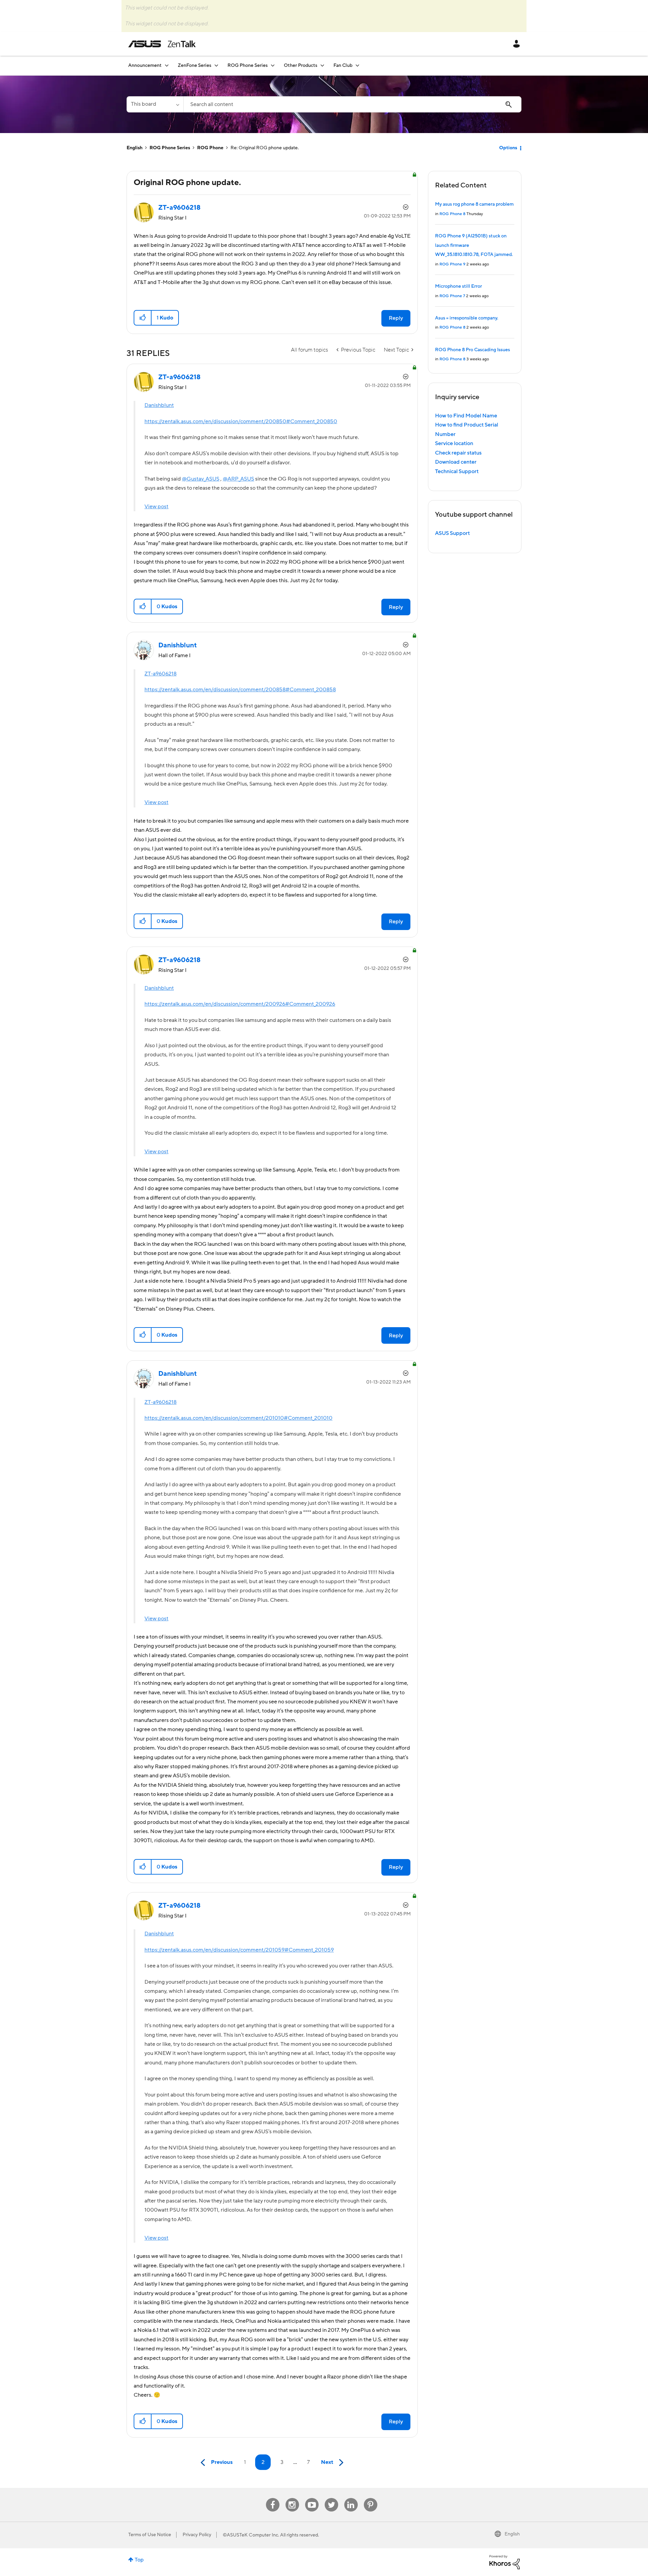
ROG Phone (210, 148)
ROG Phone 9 (452, 264)
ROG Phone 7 (452, 296)
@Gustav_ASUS (201, 479)
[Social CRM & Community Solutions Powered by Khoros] (505, 2562)
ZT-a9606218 (160, 674)
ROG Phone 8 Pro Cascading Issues (473, 350)
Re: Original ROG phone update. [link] (265, 148)
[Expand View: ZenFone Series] (216, 65)
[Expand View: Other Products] (322, 65)
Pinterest (371, 2498)
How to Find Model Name (466, 416)
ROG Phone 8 (452, 214)
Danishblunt (159, 405)
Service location (454, 443)
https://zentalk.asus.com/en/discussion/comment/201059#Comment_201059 (239, 1950)
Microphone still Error (458, 286)
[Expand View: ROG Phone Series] (273, 65)
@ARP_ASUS (238, 479)
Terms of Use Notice (150, 2535)
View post (156, 507)
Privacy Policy (197, 2535)
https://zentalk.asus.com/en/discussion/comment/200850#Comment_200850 (241, 421)
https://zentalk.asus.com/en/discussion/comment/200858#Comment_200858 (240, 690)
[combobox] (352, 104)
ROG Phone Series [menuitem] (248, 66)
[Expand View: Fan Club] (357, 65)
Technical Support (457, 471)
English (134, 148)
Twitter (331, 2498)
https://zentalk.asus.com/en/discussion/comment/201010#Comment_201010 (238, 1418)
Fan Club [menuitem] (343, 66)
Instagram (292, 2498)
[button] (143, 318)
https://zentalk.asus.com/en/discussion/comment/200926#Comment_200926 (240, 1004)
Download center (456, 462)
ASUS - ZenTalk (162, 44)
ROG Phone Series (170, 148)
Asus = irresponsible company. (467, 318)
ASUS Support (452, 533)
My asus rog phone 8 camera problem (474, 204)
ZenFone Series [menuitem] (195, 66)
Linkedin (351, 2498)
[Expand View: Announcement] (167, 65)
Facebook (273, 2498)
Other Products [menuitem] (301, 66)
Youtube (312, 2498)
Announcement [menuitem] (145, 66)
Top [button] (139, 2560)
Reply (396, 318)
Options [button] (508, 148)
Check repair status (458, 453)
